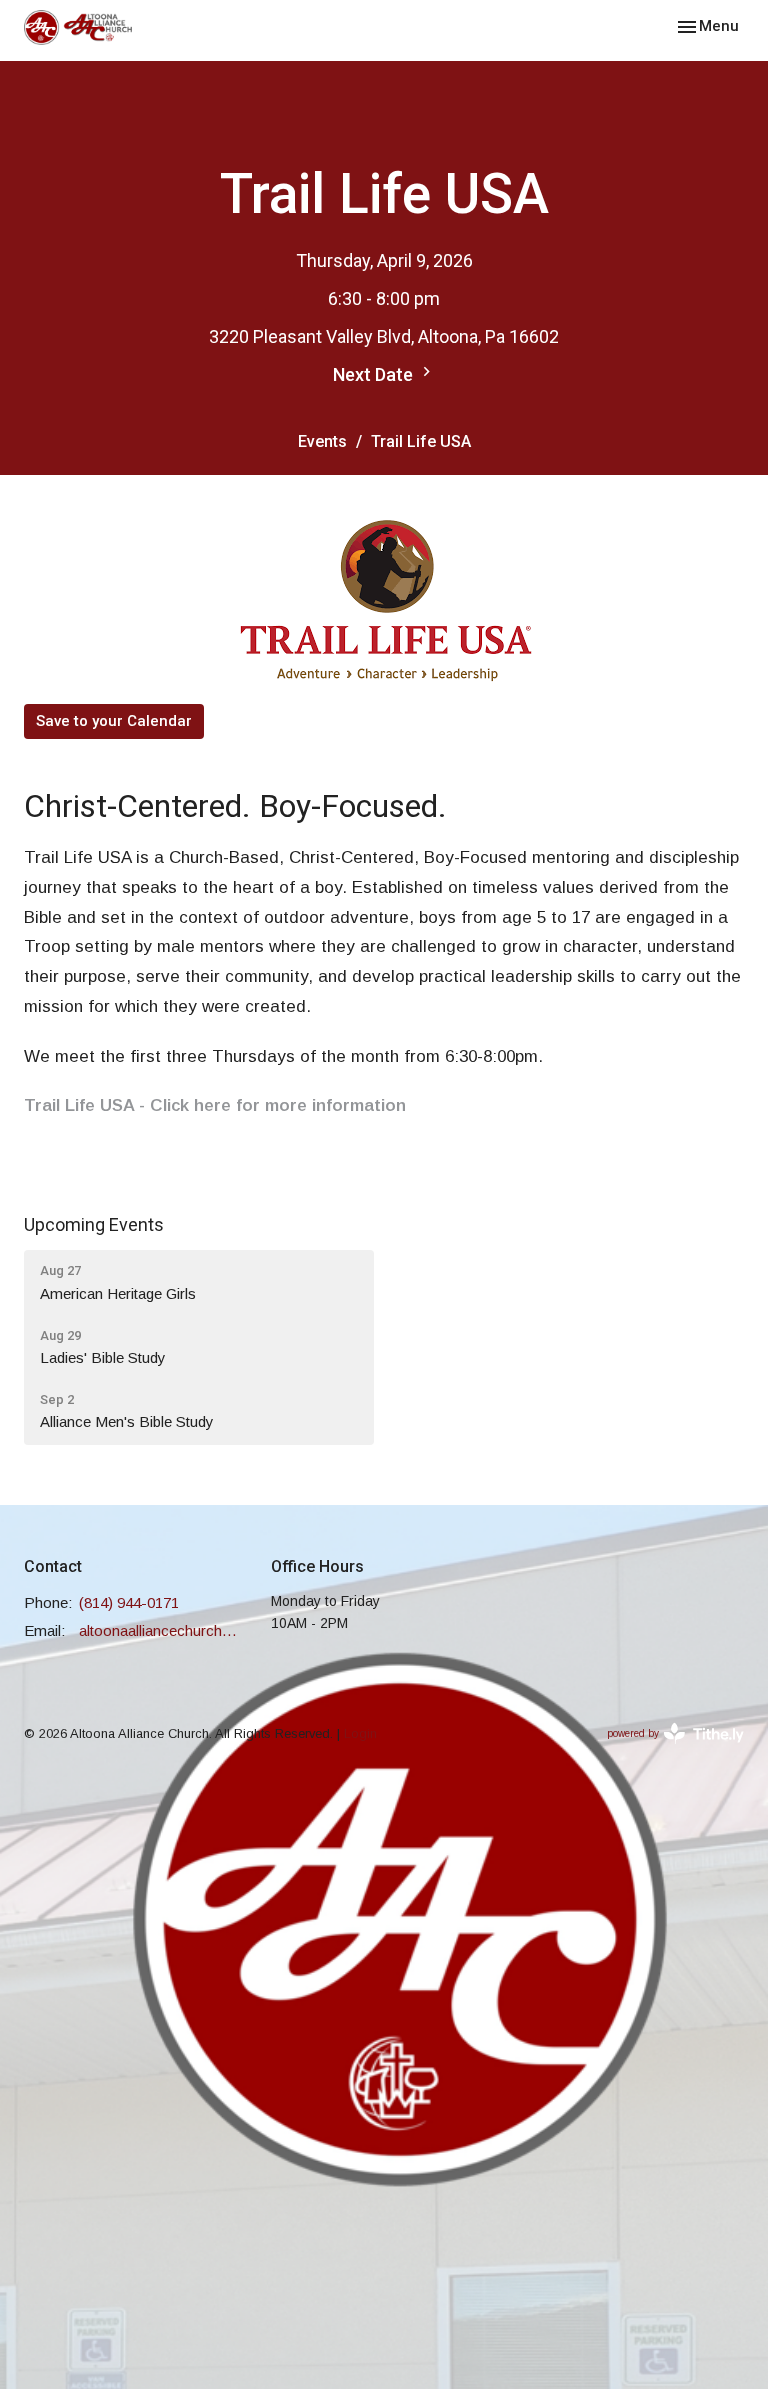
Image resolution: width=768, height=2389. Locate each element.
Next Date (375, 374)
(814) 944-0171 (129, 1602)
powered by (664, 1751)
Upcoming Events (94, 1224)
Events (322, 441)
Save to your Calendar (114, 721)
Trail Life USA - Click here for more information (215, 1105)
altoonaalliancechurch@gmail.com (165, 1630)
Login (360, 1733)
